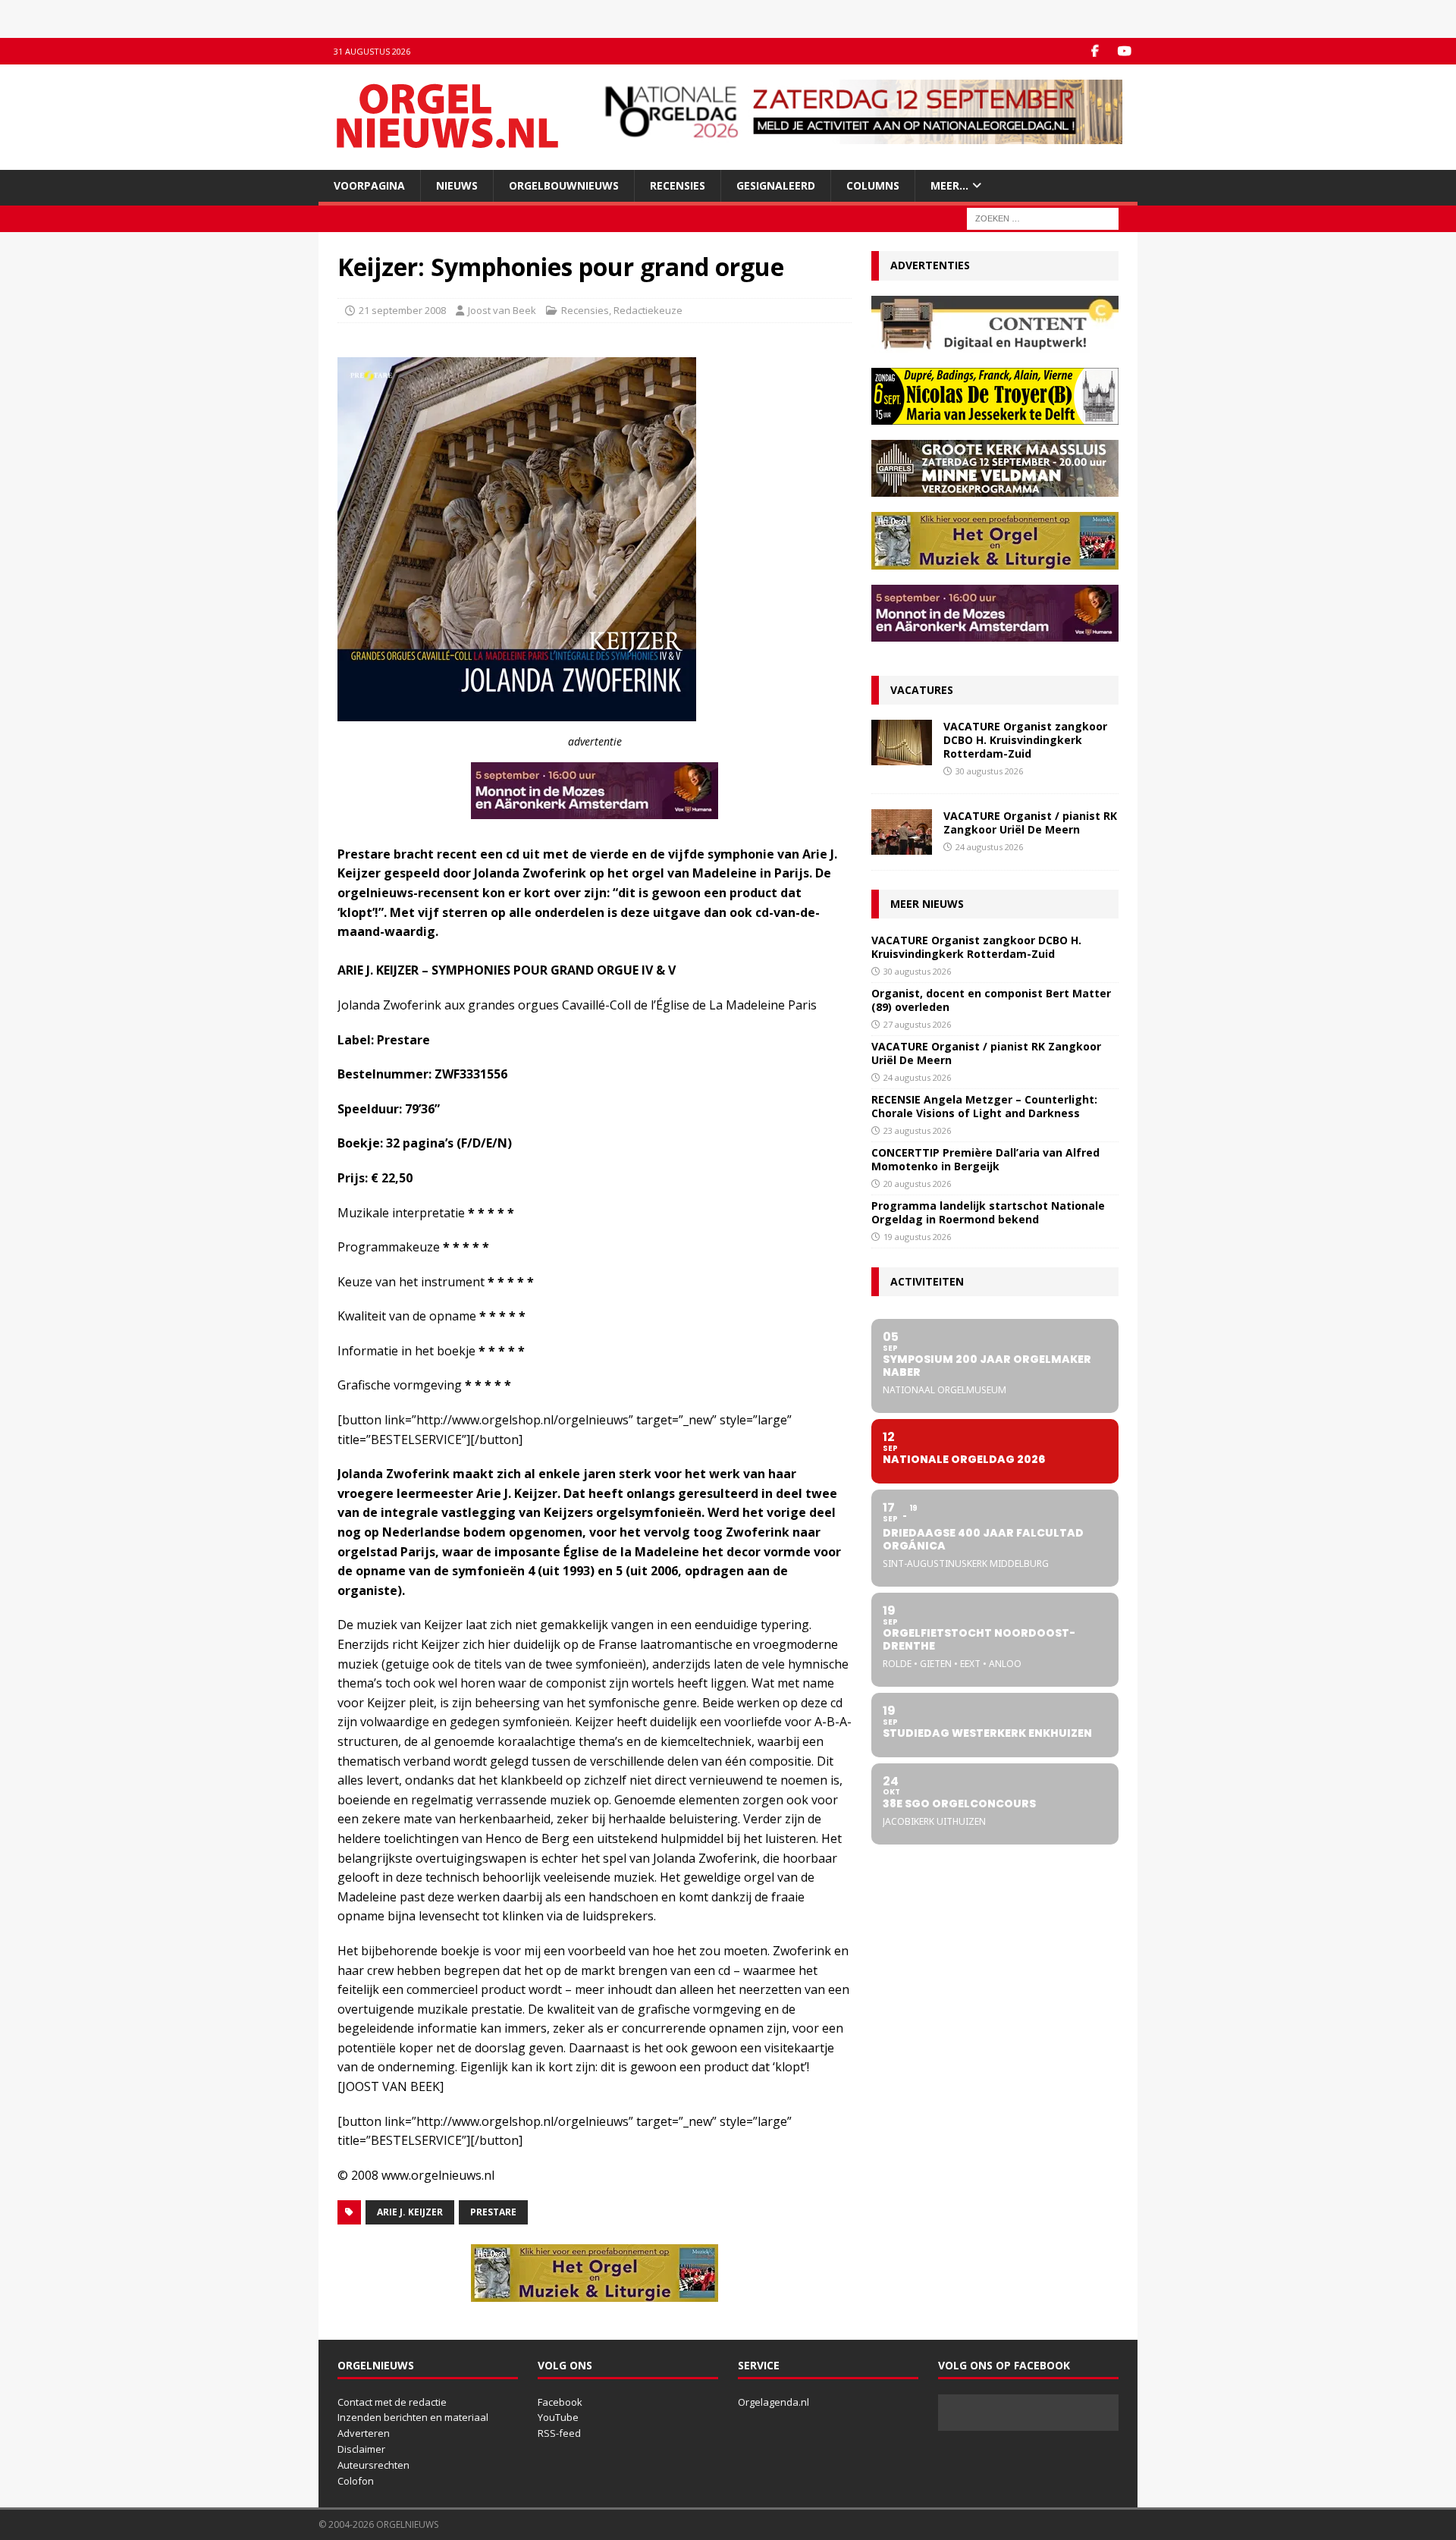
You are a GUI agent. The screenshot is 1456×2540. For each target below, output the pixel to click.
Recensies (678, 185)
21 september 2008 (402, 310)
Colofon (356, 2481)
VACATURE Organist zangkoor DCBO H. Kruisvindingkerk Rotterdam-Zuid (1025, 740)
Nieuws (457, 185)
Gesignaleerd (776, 185)
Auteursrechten (373, 2465)
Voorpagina (369, 185)
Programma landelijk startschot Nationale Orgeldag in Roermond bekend (988, 1212)
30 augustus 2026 (989, 771)
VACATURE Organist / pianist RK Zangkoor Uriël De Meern (1030, 823)
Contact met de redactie (392, 2402)
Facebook (560, 2402)
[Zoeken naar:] (1043, 218)
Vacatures (922, 690)
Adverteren (364, 2433)
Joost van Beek (502, 310)
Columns (873, 185)
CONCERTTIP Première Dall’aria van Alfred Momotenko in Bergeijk (985, 1159)
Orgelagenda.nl (773, 2402)
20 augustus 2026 (917, 1184)
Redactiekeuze (648, 310)
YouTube (558, 2417)
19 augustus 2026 (917, 1237)
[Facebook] (1095, 51)
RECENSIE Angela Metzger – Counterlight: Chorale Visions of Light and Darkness (984, 1106)
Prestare (493, 2212)
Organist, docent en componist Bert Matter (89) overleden (991, 1000)
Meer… (949, 185)
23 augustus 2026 (917, 1130)
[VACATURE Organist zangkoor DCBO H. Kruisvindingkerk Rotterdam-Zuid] (902, 743)
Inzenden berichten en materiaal (413, 2417)
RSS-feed (559, 2433)
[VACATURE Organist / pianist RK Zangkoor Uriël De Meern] (902, 832)
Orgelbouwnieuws (564, 185)
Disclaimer (361, 2449)
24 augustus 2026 (989, 847)
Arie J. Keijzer (410, 2212)
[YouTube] (1124, 51)
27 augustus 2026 (917, 1024)
